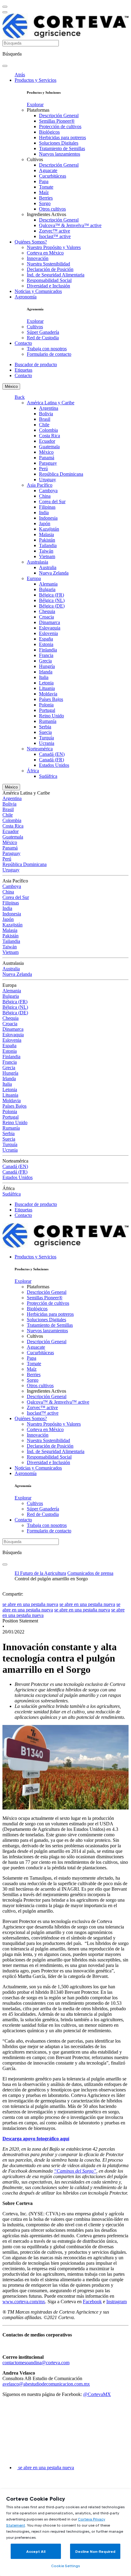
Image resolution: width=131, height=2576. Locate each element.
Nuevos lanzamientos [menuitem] (60, 154)
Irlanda (46, 672)
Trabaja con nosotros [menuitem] (47, 349)
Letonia (46, 683)
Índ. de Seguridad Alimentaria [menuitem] (56, 275)
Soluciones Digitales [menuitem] (59, 143)
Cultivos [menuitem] (35, 159)
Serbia (45, 727)
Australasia (37, 562)
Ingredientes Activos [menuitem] (46, 214)
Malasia (46, 534)
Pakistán (47, 540)
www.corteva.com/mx (24, 2302)
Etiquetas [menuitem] (23, 370)
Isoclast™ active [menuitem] (55, 236)
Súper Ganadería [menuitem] (43, 332)
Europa (34, 578)
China (45, 496)
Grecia (45, 661)
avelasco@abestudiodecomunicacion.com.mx (46, 2384)
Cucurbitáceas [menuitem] (53, 176)
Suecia (45, 732)
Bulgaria (47, 589)
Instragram (117, 2302)
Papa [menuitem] (44, 181)
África (33, 771)
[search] (5, 66)
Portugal (47, 710)
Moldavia (48, 694)
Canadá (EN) (52, 754)
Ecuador (47, 441)
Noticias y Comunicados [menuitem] (38, 291)
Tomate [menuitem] (46, 187)
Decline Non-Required (95, 2551)
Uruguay (48, 480)
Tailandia (48, 545)
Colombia (48, 430)
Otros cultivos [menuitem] (52, 209)
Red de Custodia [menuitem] (43, 338)
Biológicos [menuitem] (49, 132)
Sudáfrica (48, 776)
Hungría (47, 666)
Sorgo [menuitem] (45, 203)
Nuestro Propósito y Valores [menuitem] (54, 247)
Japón (45, 523)
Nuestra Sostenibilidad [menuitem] (48, 264)
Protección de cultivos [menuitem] (60, 126)
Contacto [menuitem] (23, 343)
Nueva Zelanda (54, 573)
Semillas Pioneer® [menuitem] (57, 121)
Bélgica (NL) (52, 600)
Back (20, 397)
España (46, 639)
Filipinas (47, 507)
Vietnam (47, 556)
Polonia (46, 705)
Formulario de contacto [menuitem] (49, 354)
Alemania (48, 584)
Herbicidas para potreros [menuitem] (62, 137)
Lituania (47, 688)
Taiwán (46, 551)
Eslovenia (48, 633)
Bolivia (46, 414)
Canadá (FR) (51, 760)
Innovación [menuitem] (38, 258)
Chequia (47, 611)
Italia (44, 677)
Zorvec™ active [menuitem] (55, 231)
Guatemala (49, 447)
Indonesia (48, 518)
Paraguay (48, 463)
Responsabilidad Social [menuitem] (49, 280)
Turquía (46, 738)
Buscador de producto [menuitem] (36, 364)
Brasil (45, 419)
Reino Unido (51, 716)
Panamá (47, 458)
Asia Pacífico (40, 485)
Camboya (48, 491)
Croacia (46, 617)
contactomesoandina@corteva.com (36, 2363)
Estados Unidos (54, 765)
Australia (48, 567)
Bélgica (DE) (52, 606)
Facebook (92, 2302)
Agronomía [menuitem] (26, 297)
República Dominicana (61, 474)
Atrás (20, 75)
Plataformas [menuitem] (38, 110)
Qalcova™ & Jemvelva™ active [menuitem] (70, 225)
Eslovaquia (50, 628)
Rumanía (48, 721)
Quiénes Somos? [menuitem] (31, 242)
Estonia (46, 644)
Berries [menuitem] (46, 198)
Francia (46, 655)
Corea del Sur (52, 501)
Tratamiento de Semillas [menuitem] (62, 148)
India (44, 512)
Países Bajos (51, 699)
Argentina (49, 408)
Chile (44, 425)
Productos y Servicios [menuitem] (35, 80)
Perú (43, 469)
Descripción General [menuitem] (59, 115)
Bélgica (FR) (51, 595)
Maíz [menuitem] (44, 192)
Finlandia (48, 650)
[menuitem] (35, 105)
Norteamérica (40, 749)
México (11, 386)
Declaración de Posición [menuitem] (50, 269)
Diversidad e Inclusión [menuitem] (48, 286)
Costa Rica (50, 436)
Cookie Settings (65, 2566)
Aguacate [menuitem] (48, 170)
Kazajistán (49, 529)
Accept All (36, 2551)
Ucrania (47, 743)
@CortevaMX (97, 2394)
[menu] (5, 7)
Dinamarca (50, 622)
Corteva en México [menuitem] (45, 253)
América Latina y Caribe (51, 403)
